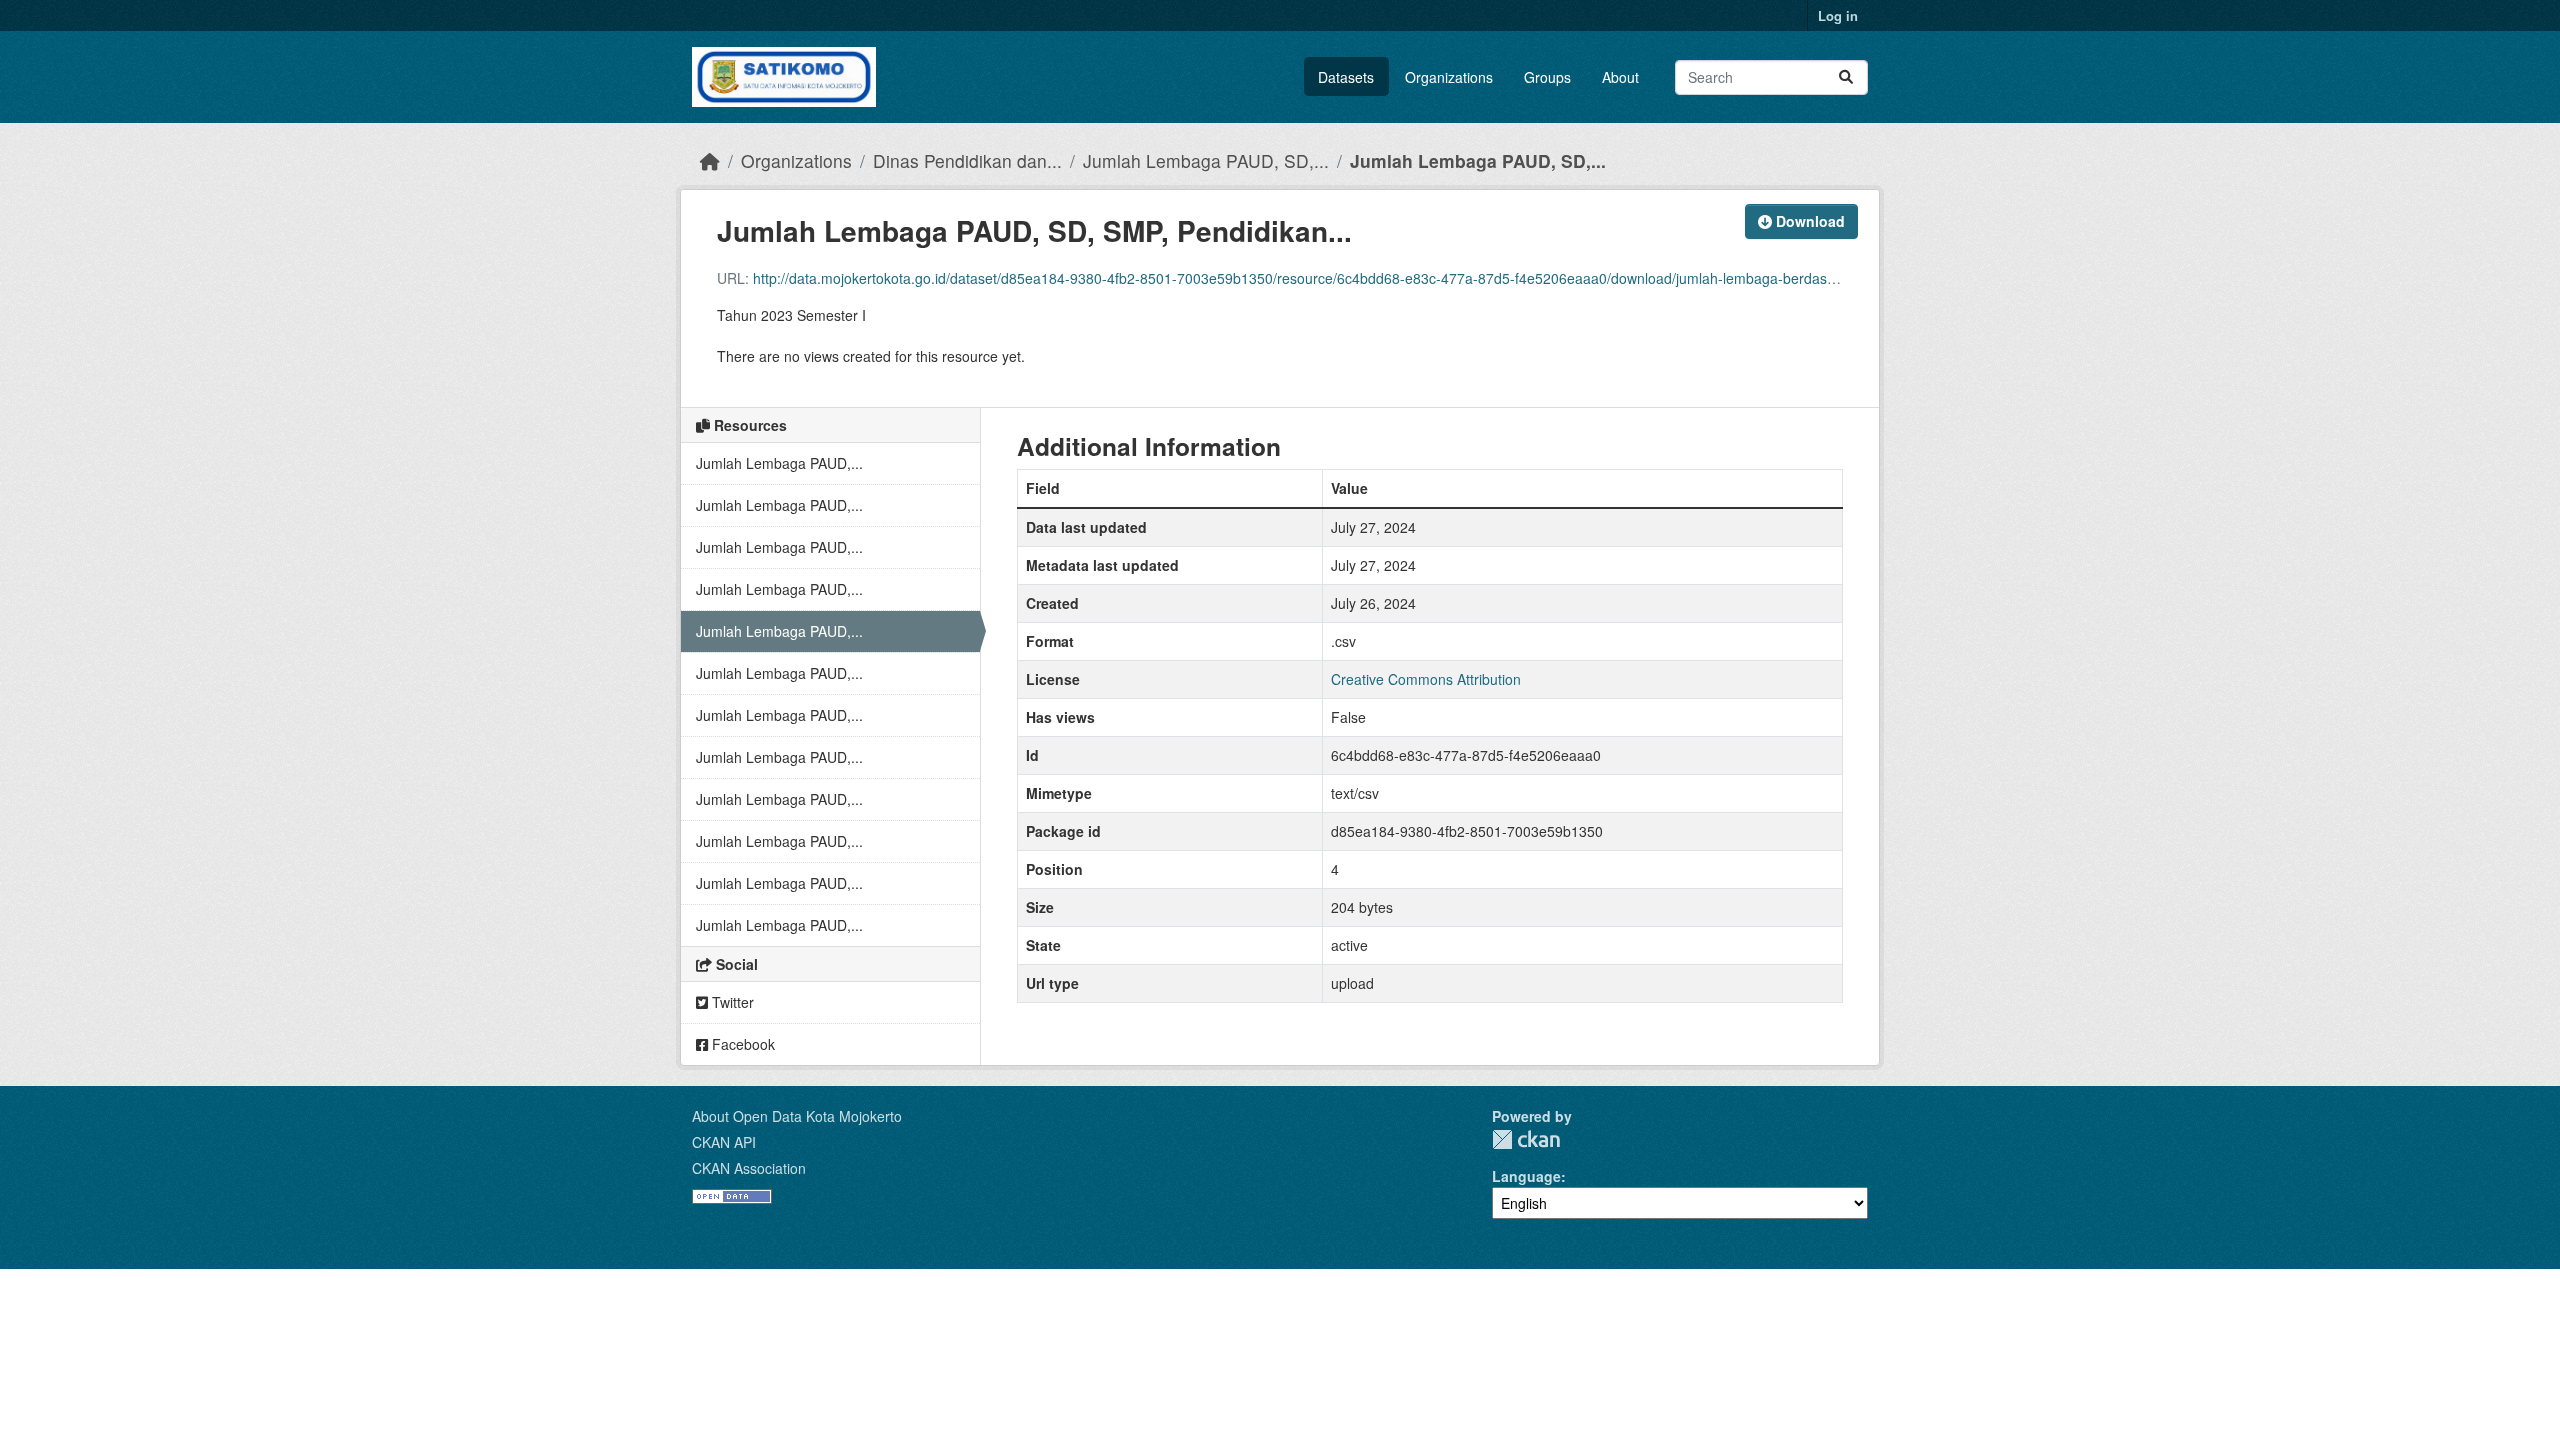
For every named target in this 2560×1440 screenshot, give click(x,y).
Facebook (741, 1044)
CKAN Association (749, 1168)
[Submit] (1846, 77)
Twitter (731, 1002)
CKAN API (724, 1142)
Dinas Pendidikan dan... (967, 160)
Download (1808, 221)
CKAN (1526, 1139)
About (1620, 77)
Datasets (1346, 77)
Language (1526, 1176)
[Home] (710, 160)
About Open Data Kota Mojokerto (797, 1116)
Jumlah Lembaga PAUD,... (779, 463)
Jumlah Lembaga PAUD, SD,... (1206, 160)
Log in (1838, 15)
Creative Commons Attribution (1426, 679)
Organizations (1449, 77)
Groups (1547, 77)
